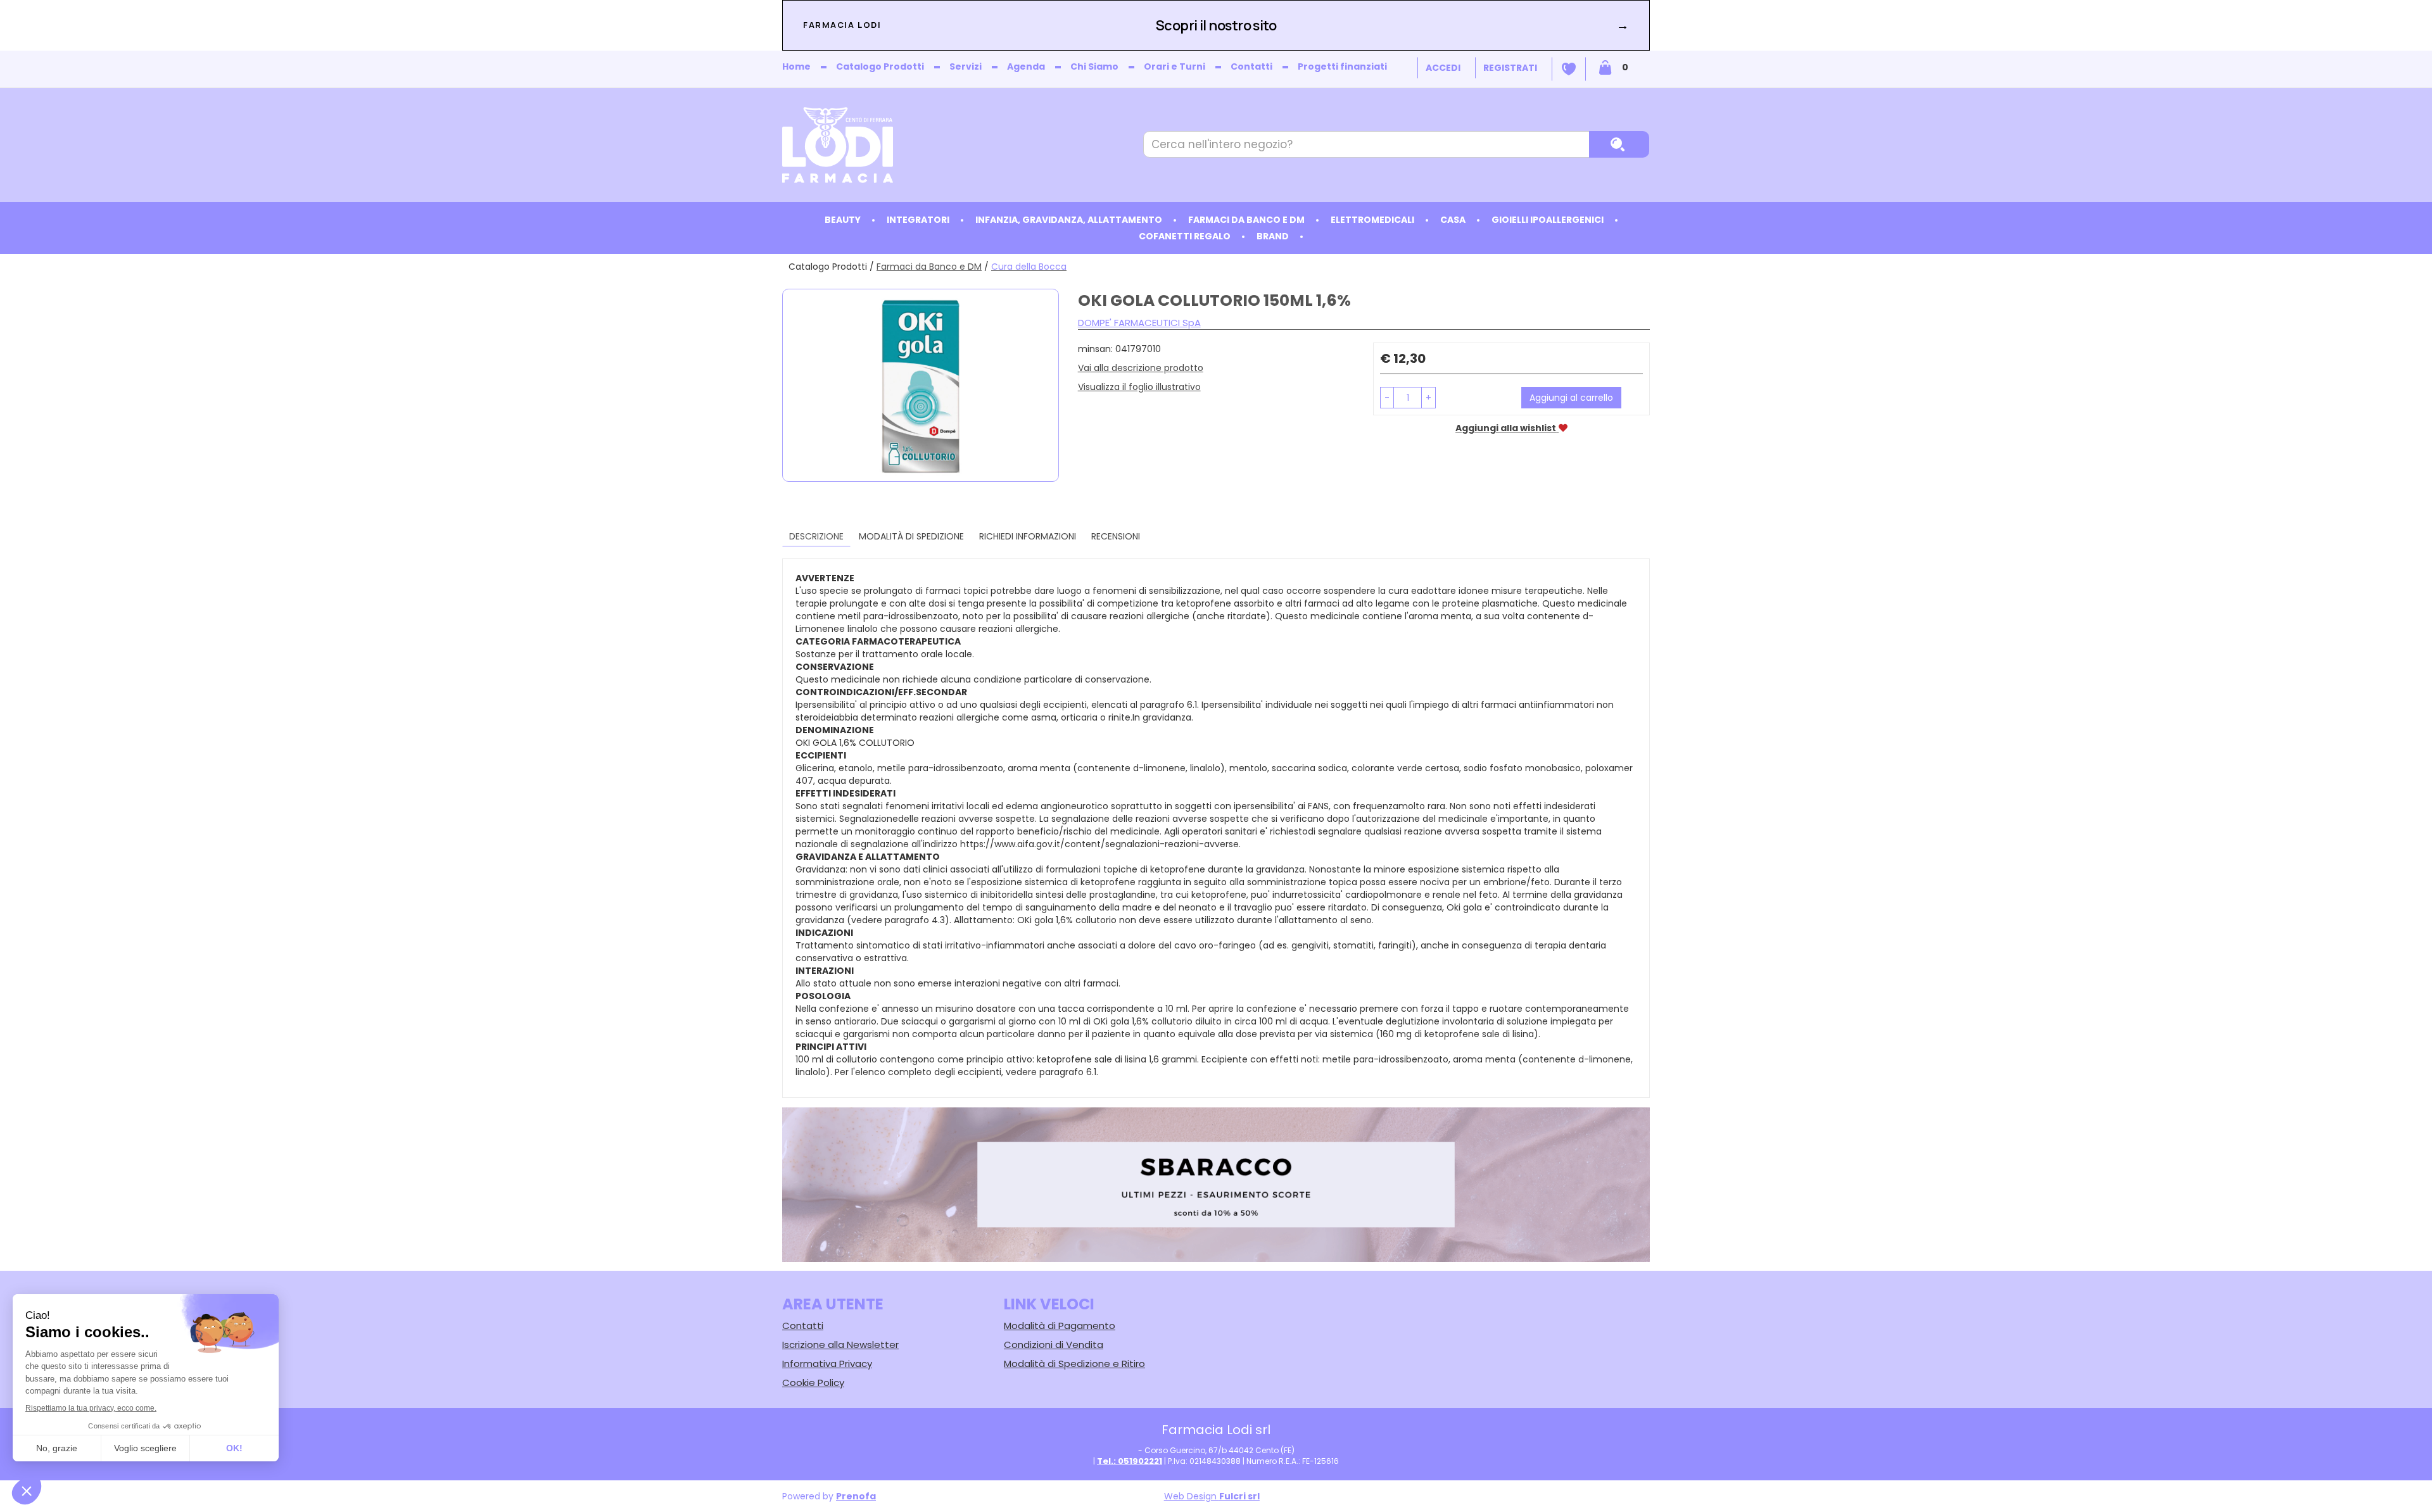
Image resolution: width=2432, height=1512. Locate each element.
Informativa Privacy (827, 1364)
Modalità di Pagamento (1060, 1326)
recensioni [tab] (1116, 536)
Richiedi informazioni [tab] (1028, 536)
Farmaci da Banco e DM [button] (1246, 220)
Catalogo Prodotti (880, 66)
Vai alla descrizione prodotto (1141, 368)
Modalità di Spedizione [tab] (911, 536)
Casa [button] (1453, 220)
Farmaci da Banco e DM (929, 267)
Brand (1273, 236)
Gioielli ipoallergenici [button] (1548, 220)
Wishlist (1569, 69)
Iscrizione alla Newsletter (840, 1345)
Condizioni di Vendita (1054, 1345)
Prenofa (856, 1496)
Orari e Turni (1175, 66)
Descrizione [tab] (816, 536)
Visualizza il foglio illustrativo (1139, 387)
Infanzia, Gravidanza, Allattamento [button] (1069, 220)
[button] (1387, 398)
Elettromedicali (1372, 220)
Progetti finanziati (1342, 66)
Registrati (1510, 68)
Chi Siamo (1094, 66)
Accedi (1443, 68)
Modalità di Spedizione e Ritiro (1074, 1364)
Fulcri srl (1239, 1496)
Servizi (966, 66)
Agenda (1026, 66)
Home (796, 66)
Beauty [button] (843, 220)
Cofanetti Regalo (1185, 236)
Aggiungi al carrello (1571, 398)
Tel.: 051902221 (1130, 1461)
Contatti (1251, 66)
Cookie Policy (813, 1383)
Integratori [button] (918, 220)
